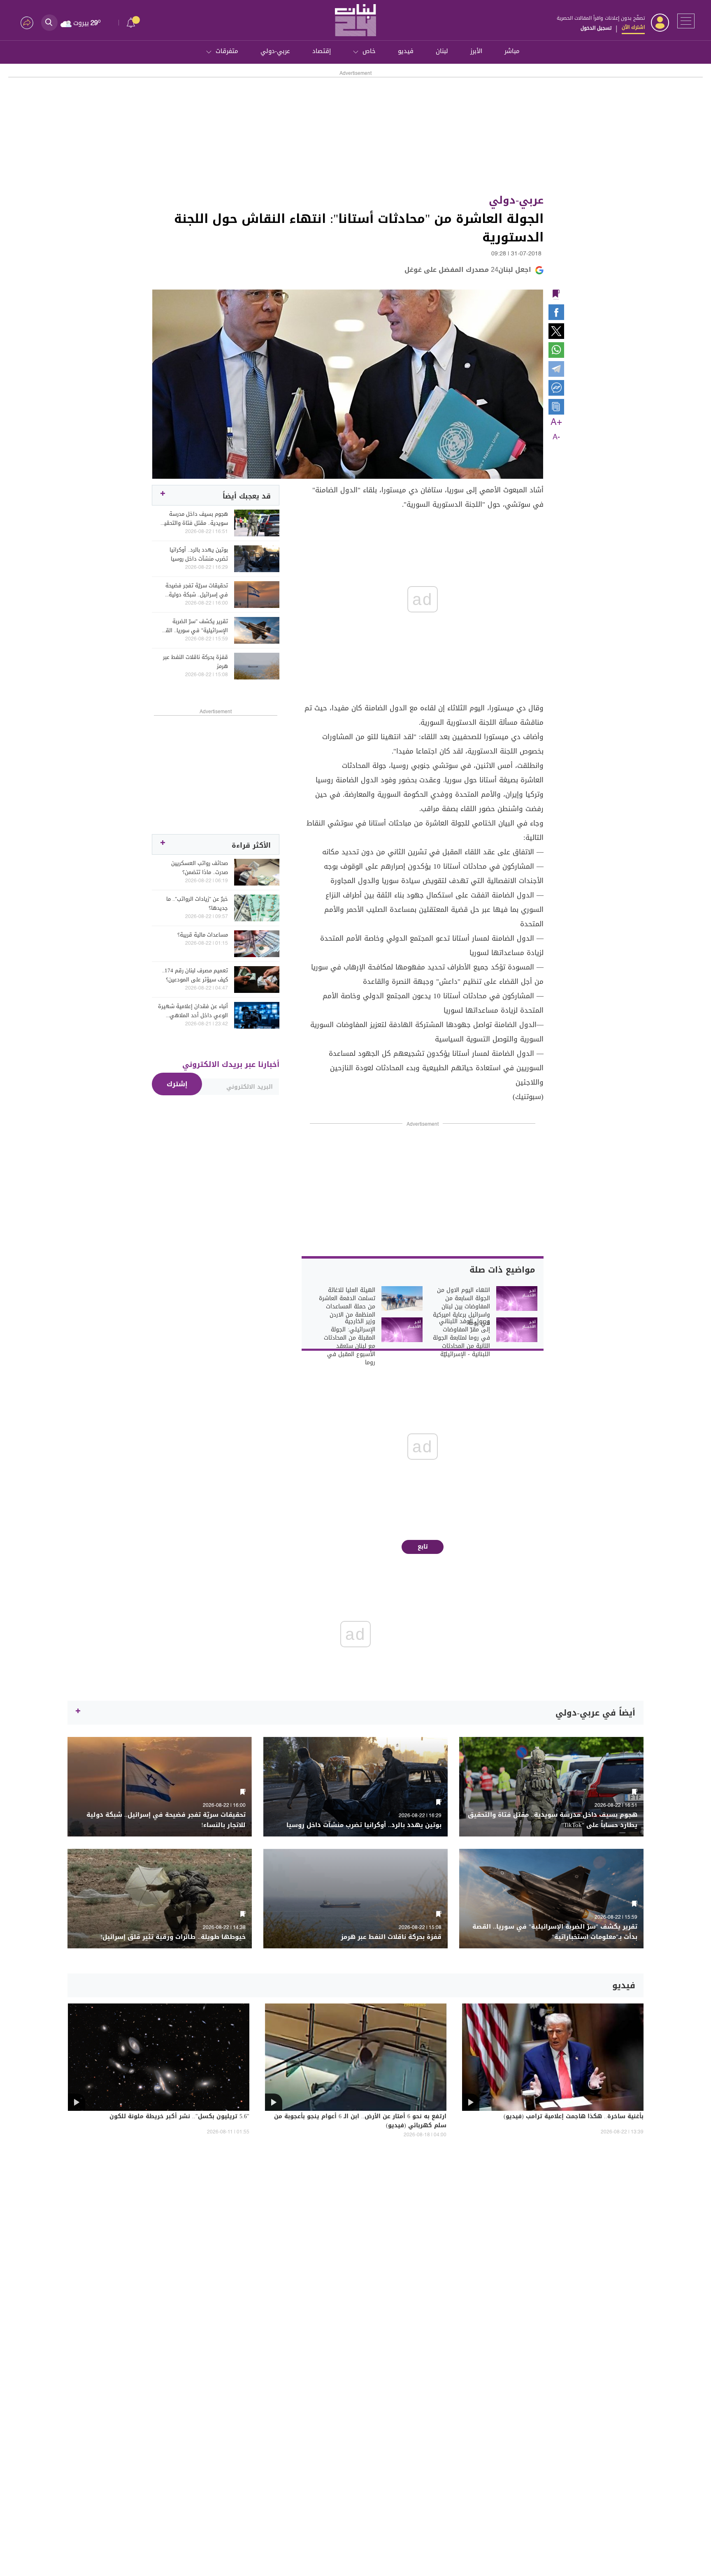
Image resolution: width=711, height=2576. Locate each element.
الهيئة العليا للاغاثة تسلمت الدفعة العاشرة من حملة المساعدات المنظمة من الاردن (347, 1303)
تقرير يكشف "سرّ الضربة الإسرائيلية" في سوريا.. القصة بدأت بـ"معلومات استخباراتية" (193, 626)
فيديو (406, 51)
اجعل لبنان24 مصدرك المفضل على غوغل (468, 270)
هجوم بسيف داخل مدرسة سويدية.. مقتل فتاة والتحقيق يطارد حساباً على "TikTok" (194, 519)
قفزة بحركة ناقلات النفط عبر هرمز (195, 662)
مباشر (512, 51)
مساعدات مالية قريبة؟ (203, 935)
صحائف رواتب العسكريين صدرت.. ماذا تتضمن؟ (200, 868)
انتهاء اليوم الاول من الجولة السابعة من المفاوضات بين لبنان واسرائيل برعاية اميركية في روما (461, 1307)
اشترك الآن (633, 27)
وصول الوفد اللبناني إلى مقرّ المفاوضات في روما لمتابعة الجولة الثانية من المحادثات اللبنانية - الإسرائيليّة (461, 1338)
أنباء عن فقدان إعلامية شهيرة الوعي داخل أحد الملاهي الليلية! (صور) (193, 1011)
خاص (369, 51)
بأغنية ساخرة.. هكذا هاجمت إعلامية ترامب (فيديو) (574, 2117)
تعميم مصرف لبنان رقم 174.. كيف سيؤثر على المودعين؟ (195, 975)
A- (556, 437)
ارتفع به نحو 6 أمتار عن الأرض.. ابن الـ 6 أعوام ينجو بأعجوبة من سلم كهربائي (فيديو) (360, 2122)
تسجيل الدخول (596, 28)
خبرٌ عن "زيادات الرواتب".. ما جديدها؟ (197, 904)
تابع (423, 1547)
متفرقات (227, 51)
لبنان (442, 51)
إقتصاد (322, 51)
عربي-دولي (275, 51)
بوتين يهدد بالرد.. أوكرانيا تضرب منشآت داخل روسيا (199, 554)
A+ (556, 422)
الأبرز (476, 51)
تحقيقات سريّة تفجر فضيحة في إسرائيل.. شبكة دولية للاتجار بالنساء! (197, 590)
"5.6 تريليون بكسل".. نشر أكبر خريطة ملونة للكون (179, 2117)
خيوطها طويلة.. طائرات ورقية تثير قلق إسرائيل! (173, 1937)
